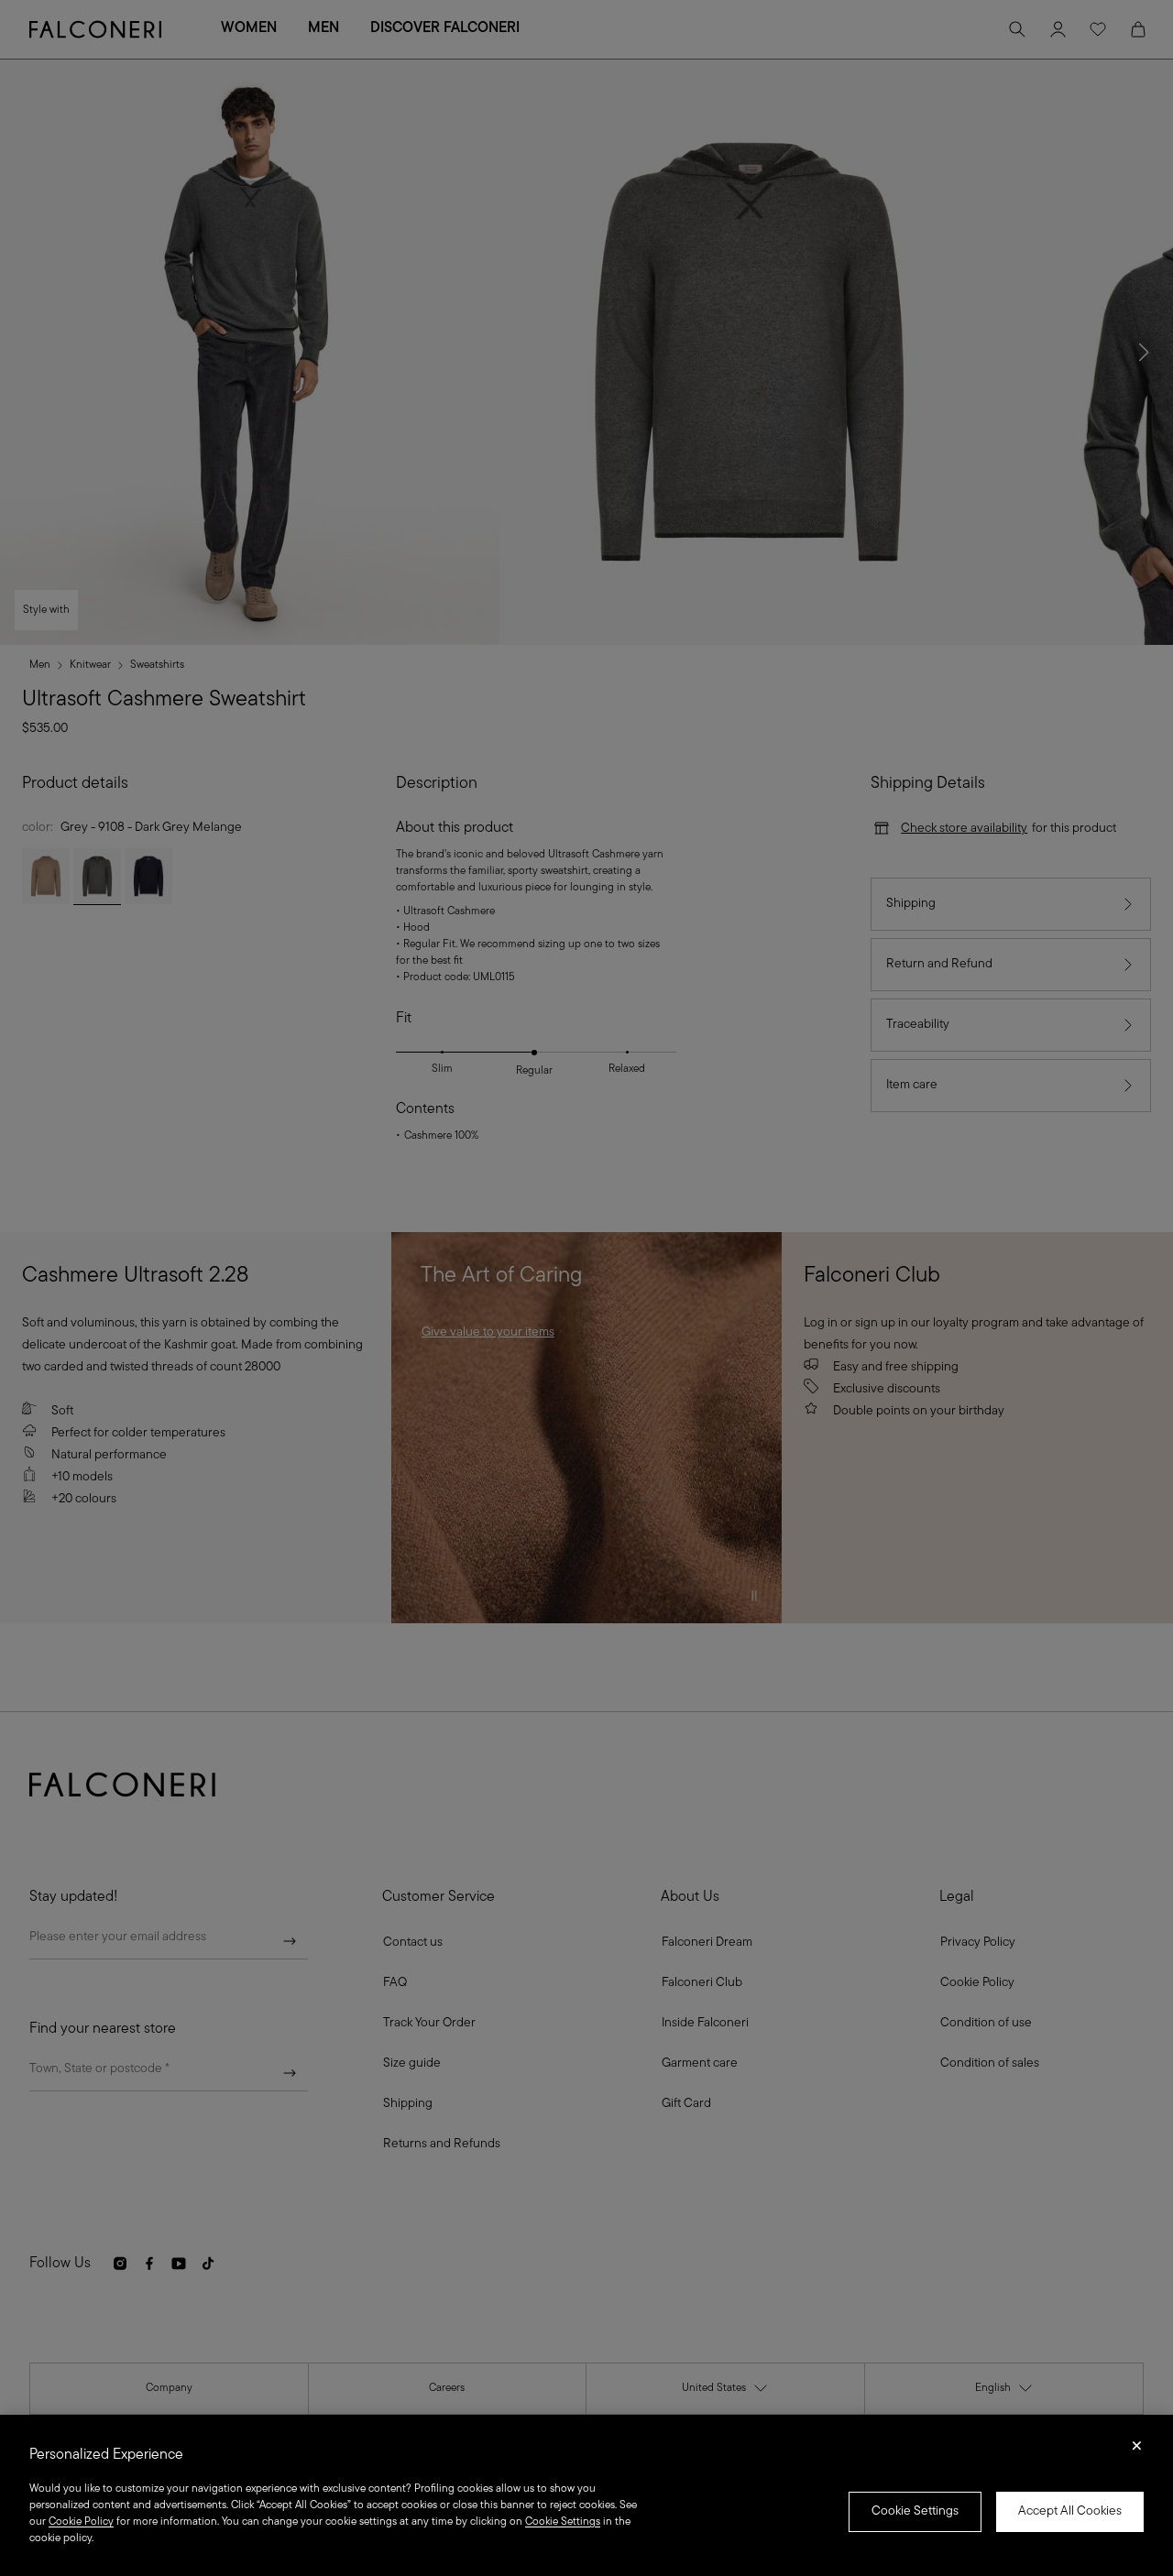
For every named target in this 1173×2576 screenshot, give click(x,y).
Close (1137, 2451)
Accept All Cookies (1070, 2511)
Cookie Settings (915, 2511)
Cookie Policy (81, 2522)
